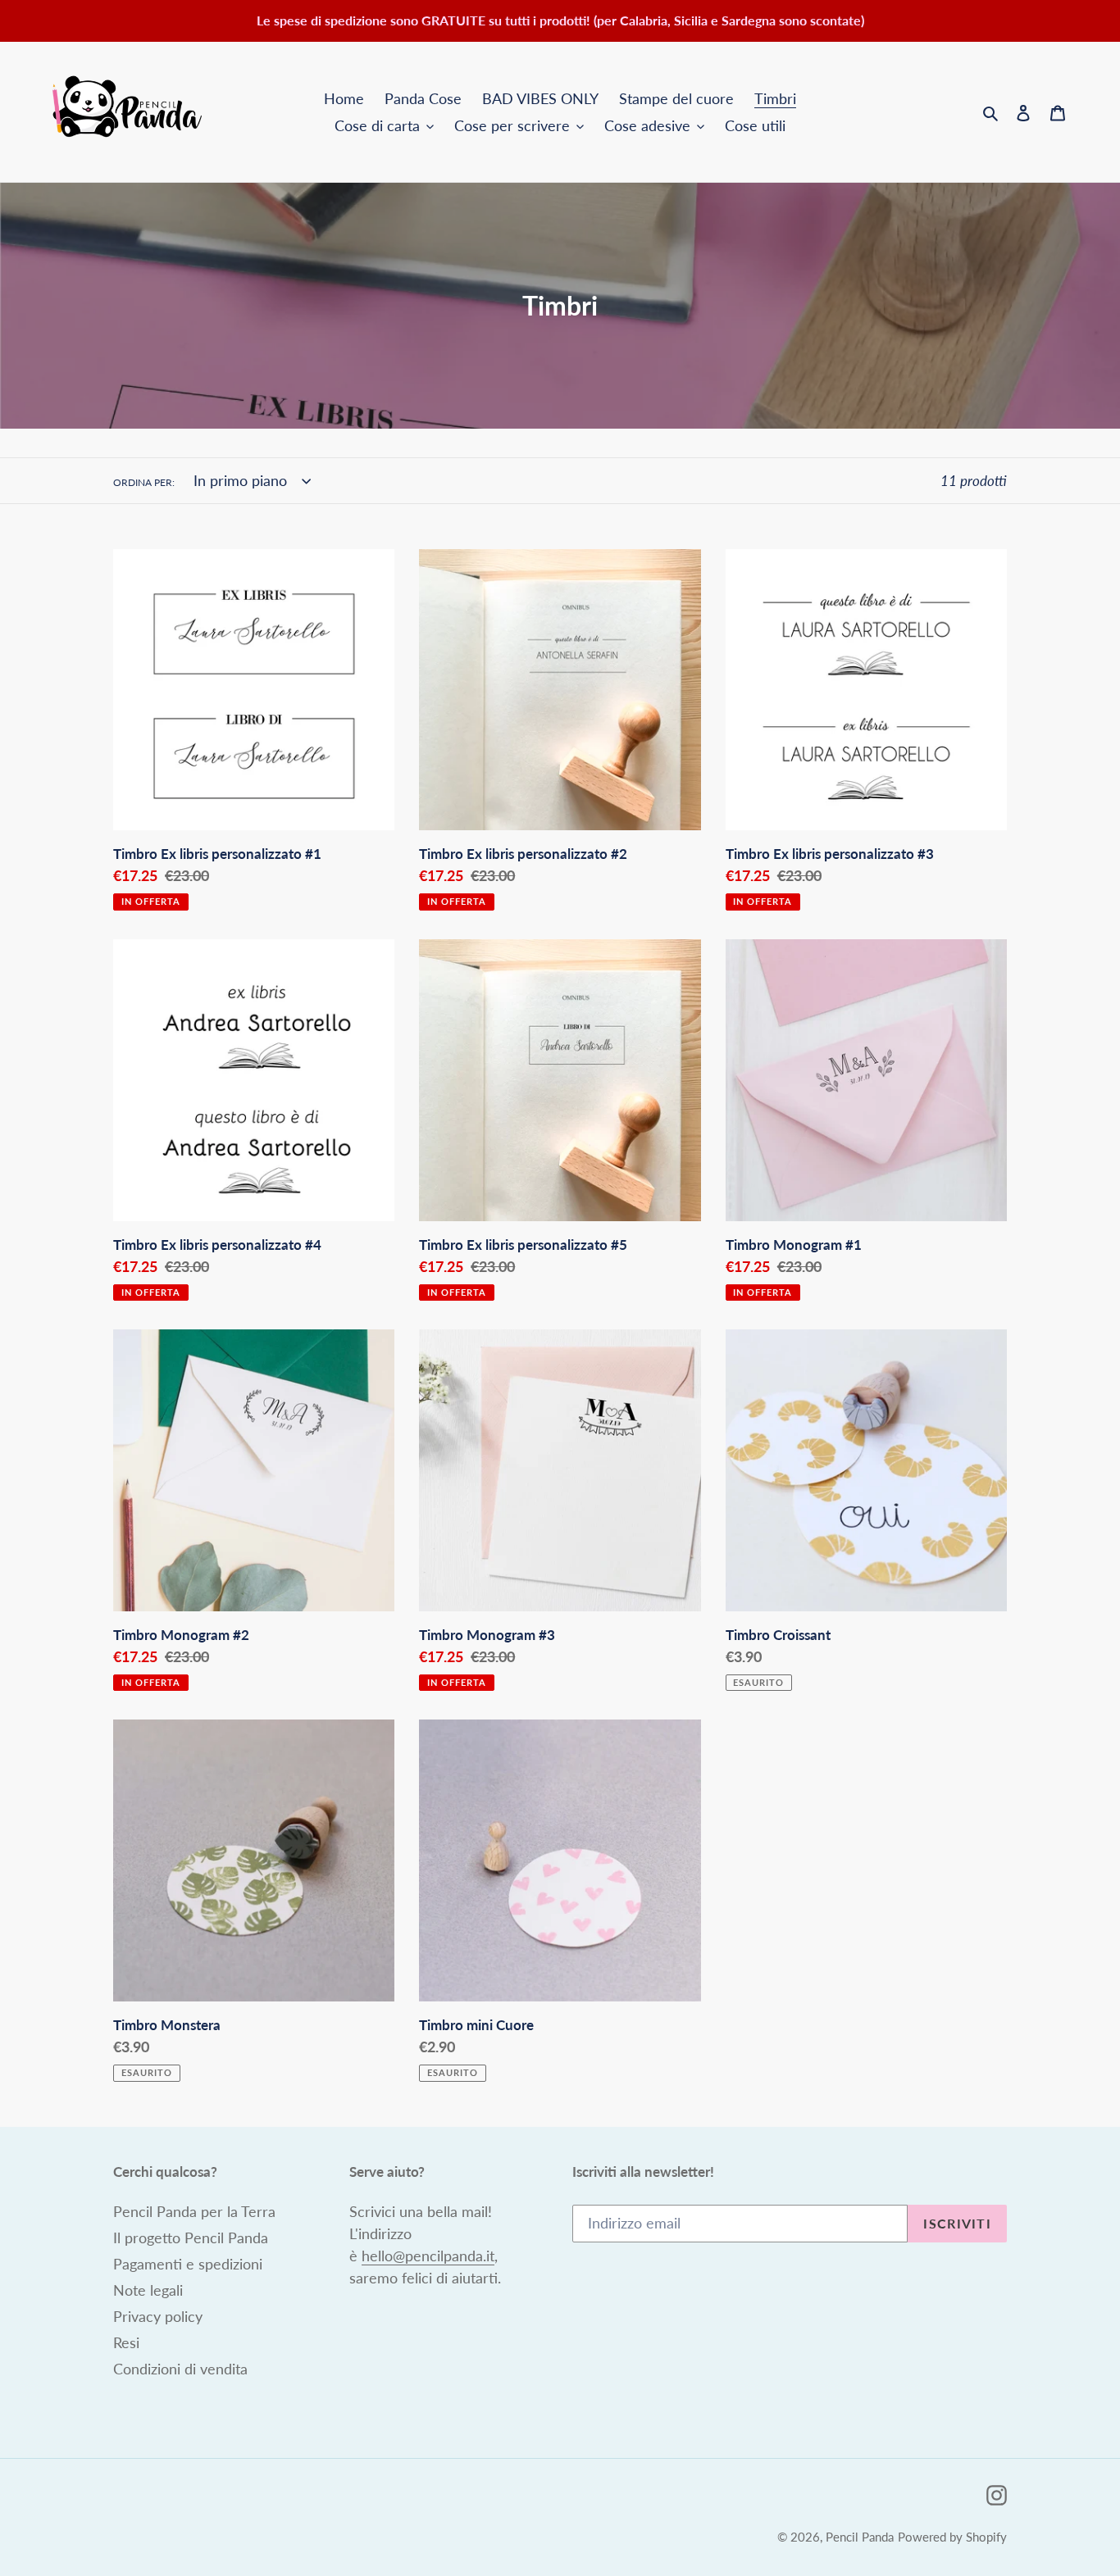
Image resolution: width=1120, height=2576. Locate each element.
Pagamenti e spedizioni (188, 2264)
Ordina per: (144, 482)
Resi (126, 2342)
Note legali (148, 2290)
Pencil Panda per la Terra (194, 2211)
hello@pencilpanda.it (428, 2256)
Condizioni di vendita (180, 2369)
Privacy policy (158, 2316)
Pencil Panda (860, 2537)
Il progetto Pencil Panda (191, 2238)
